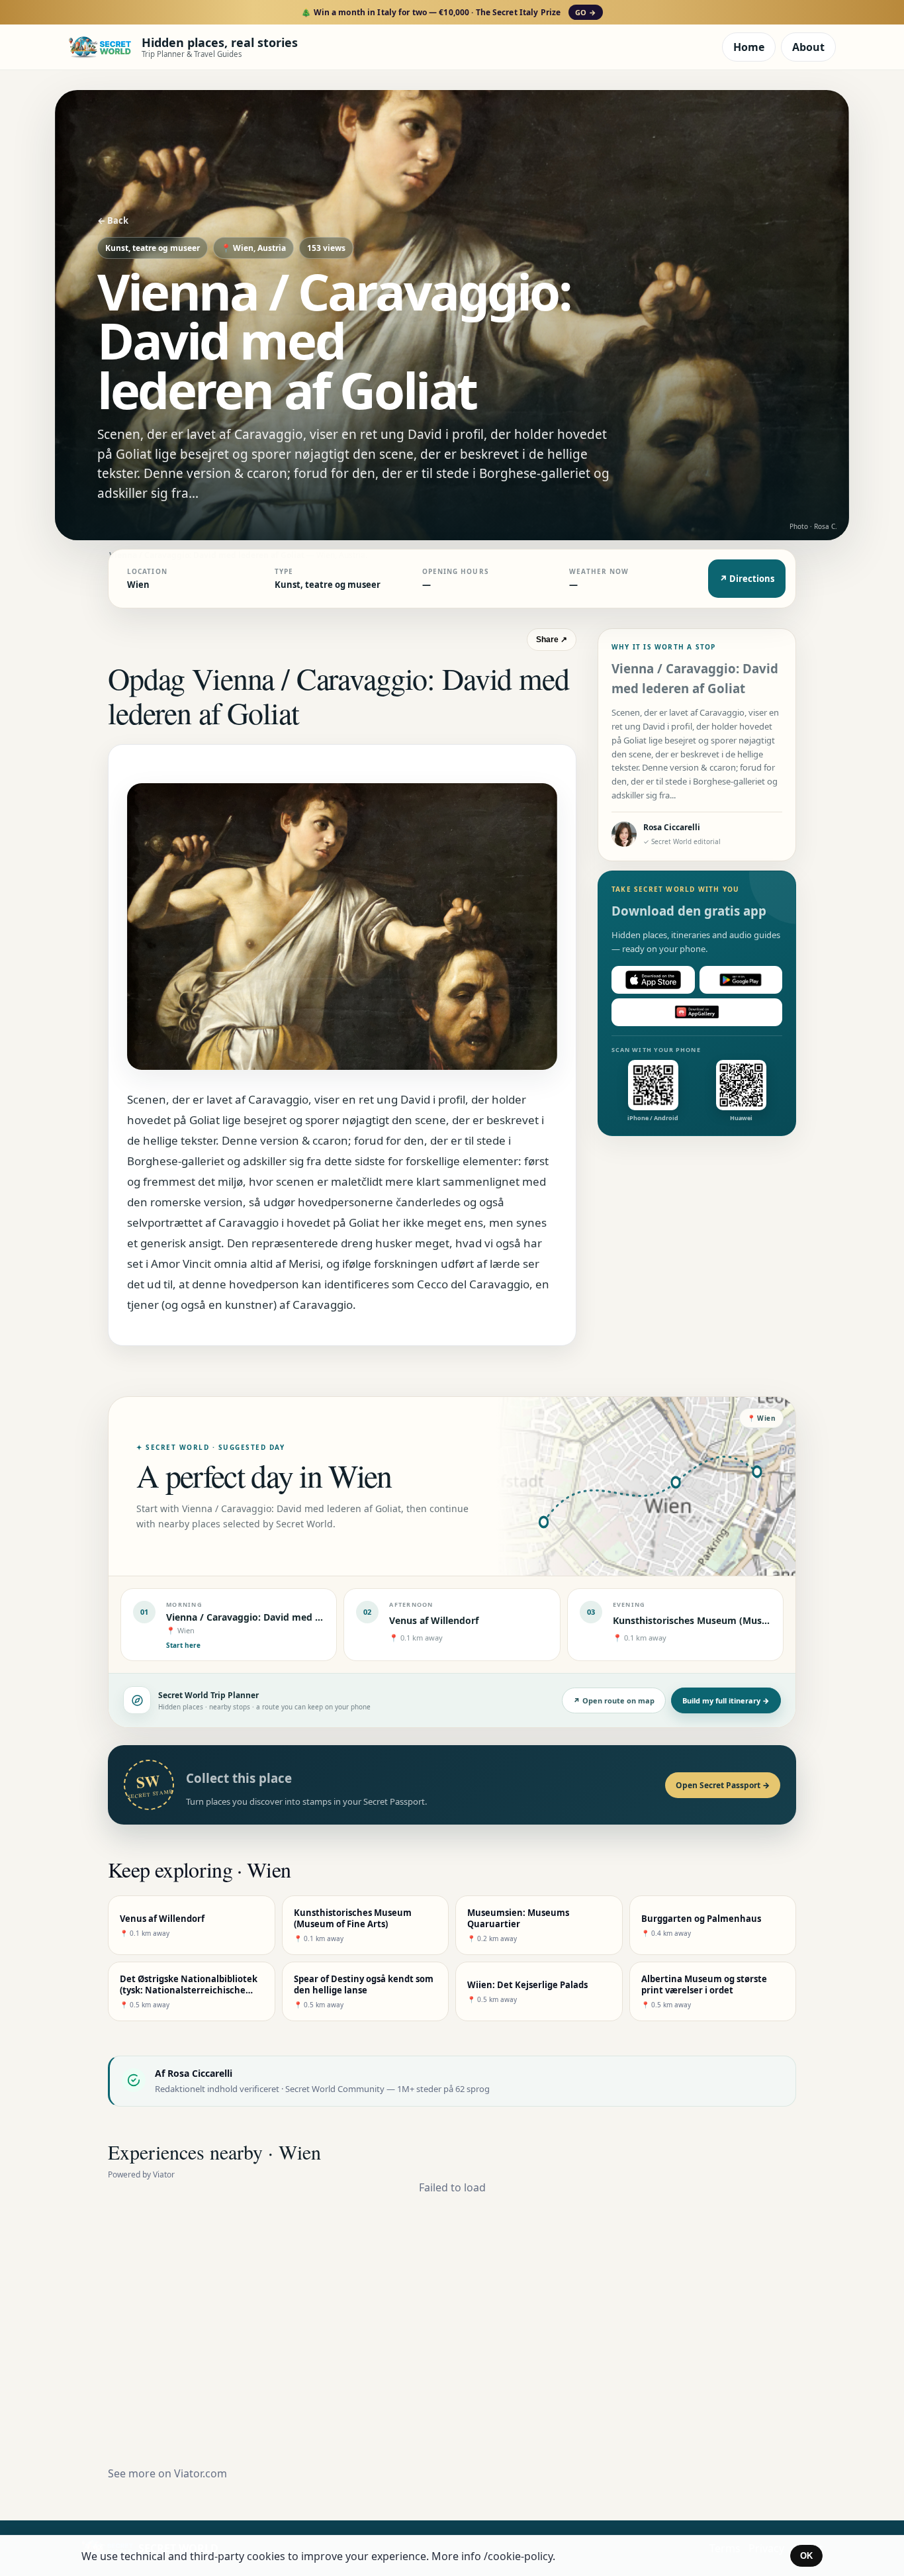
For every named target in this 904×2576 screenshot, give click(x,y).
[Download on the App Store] (653, 980)
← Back (113, 220)
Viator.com (201, 2473)
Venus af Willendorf (434, 1620)
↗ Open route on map (614, 1700)
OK (806, 2556)
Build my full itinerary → (726, 1700)
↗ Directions (747, 579)
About (808, 47)
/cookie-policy (518, 2556)
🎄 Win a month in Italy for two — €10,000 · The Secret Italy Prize (448, 12)
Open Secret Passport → (723, 1785)
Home (749, 47)
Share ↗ (552, 640)
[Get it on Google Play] (741, 980)
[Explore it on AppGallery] (697, 1012)
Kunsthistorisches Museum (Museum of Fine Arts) (727, 1620)
